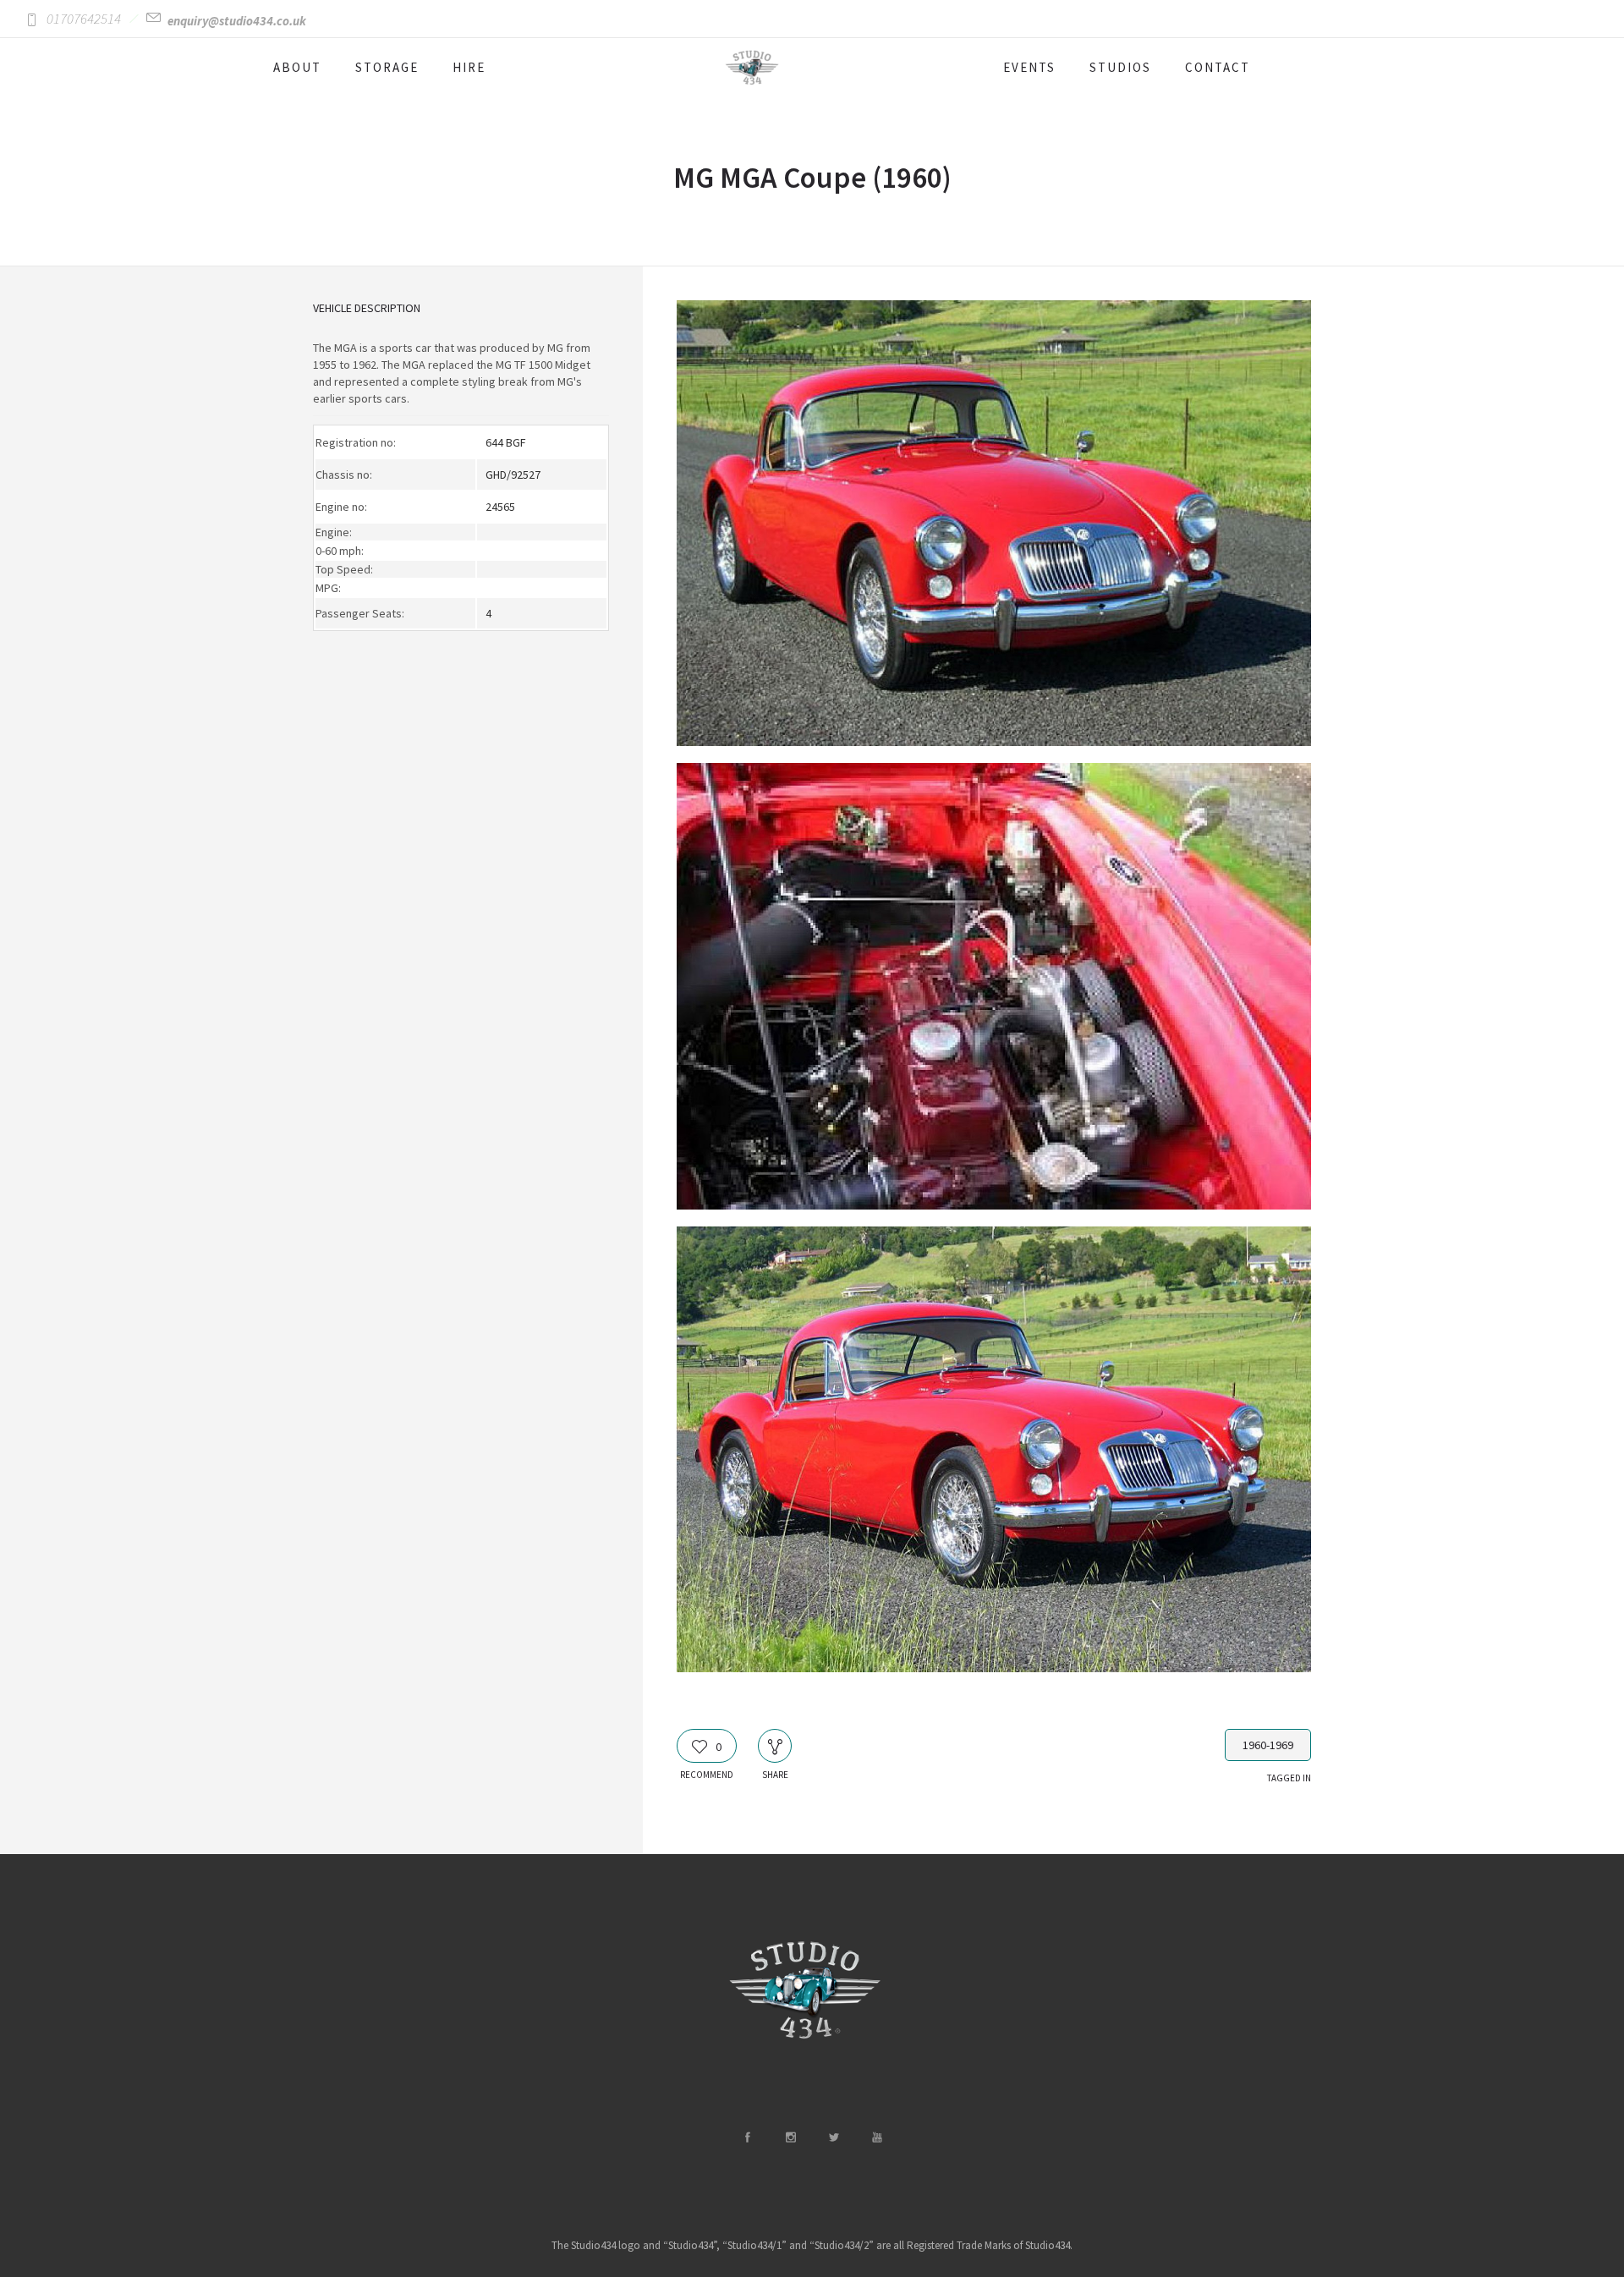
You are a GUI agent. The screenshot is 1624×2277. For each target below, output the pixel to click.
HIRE (469, 67)
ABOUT (297, 67)
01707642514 (84, 19)
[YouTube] (876, 2137)
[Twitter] (833, 2137)
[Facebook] (747, 2137)
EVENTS (1029, 67)
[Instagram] (790, 2137)
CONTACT (1218, 67)
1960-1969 (1268, 1745)
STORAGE (387, 67)
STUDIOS (1120, 67)
